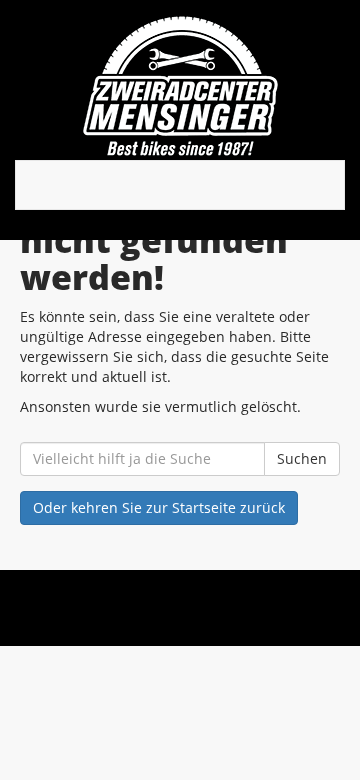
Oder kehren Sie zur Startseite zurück (159, 507)
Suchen (302, 458)
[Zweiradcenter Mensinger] (180, 85)
